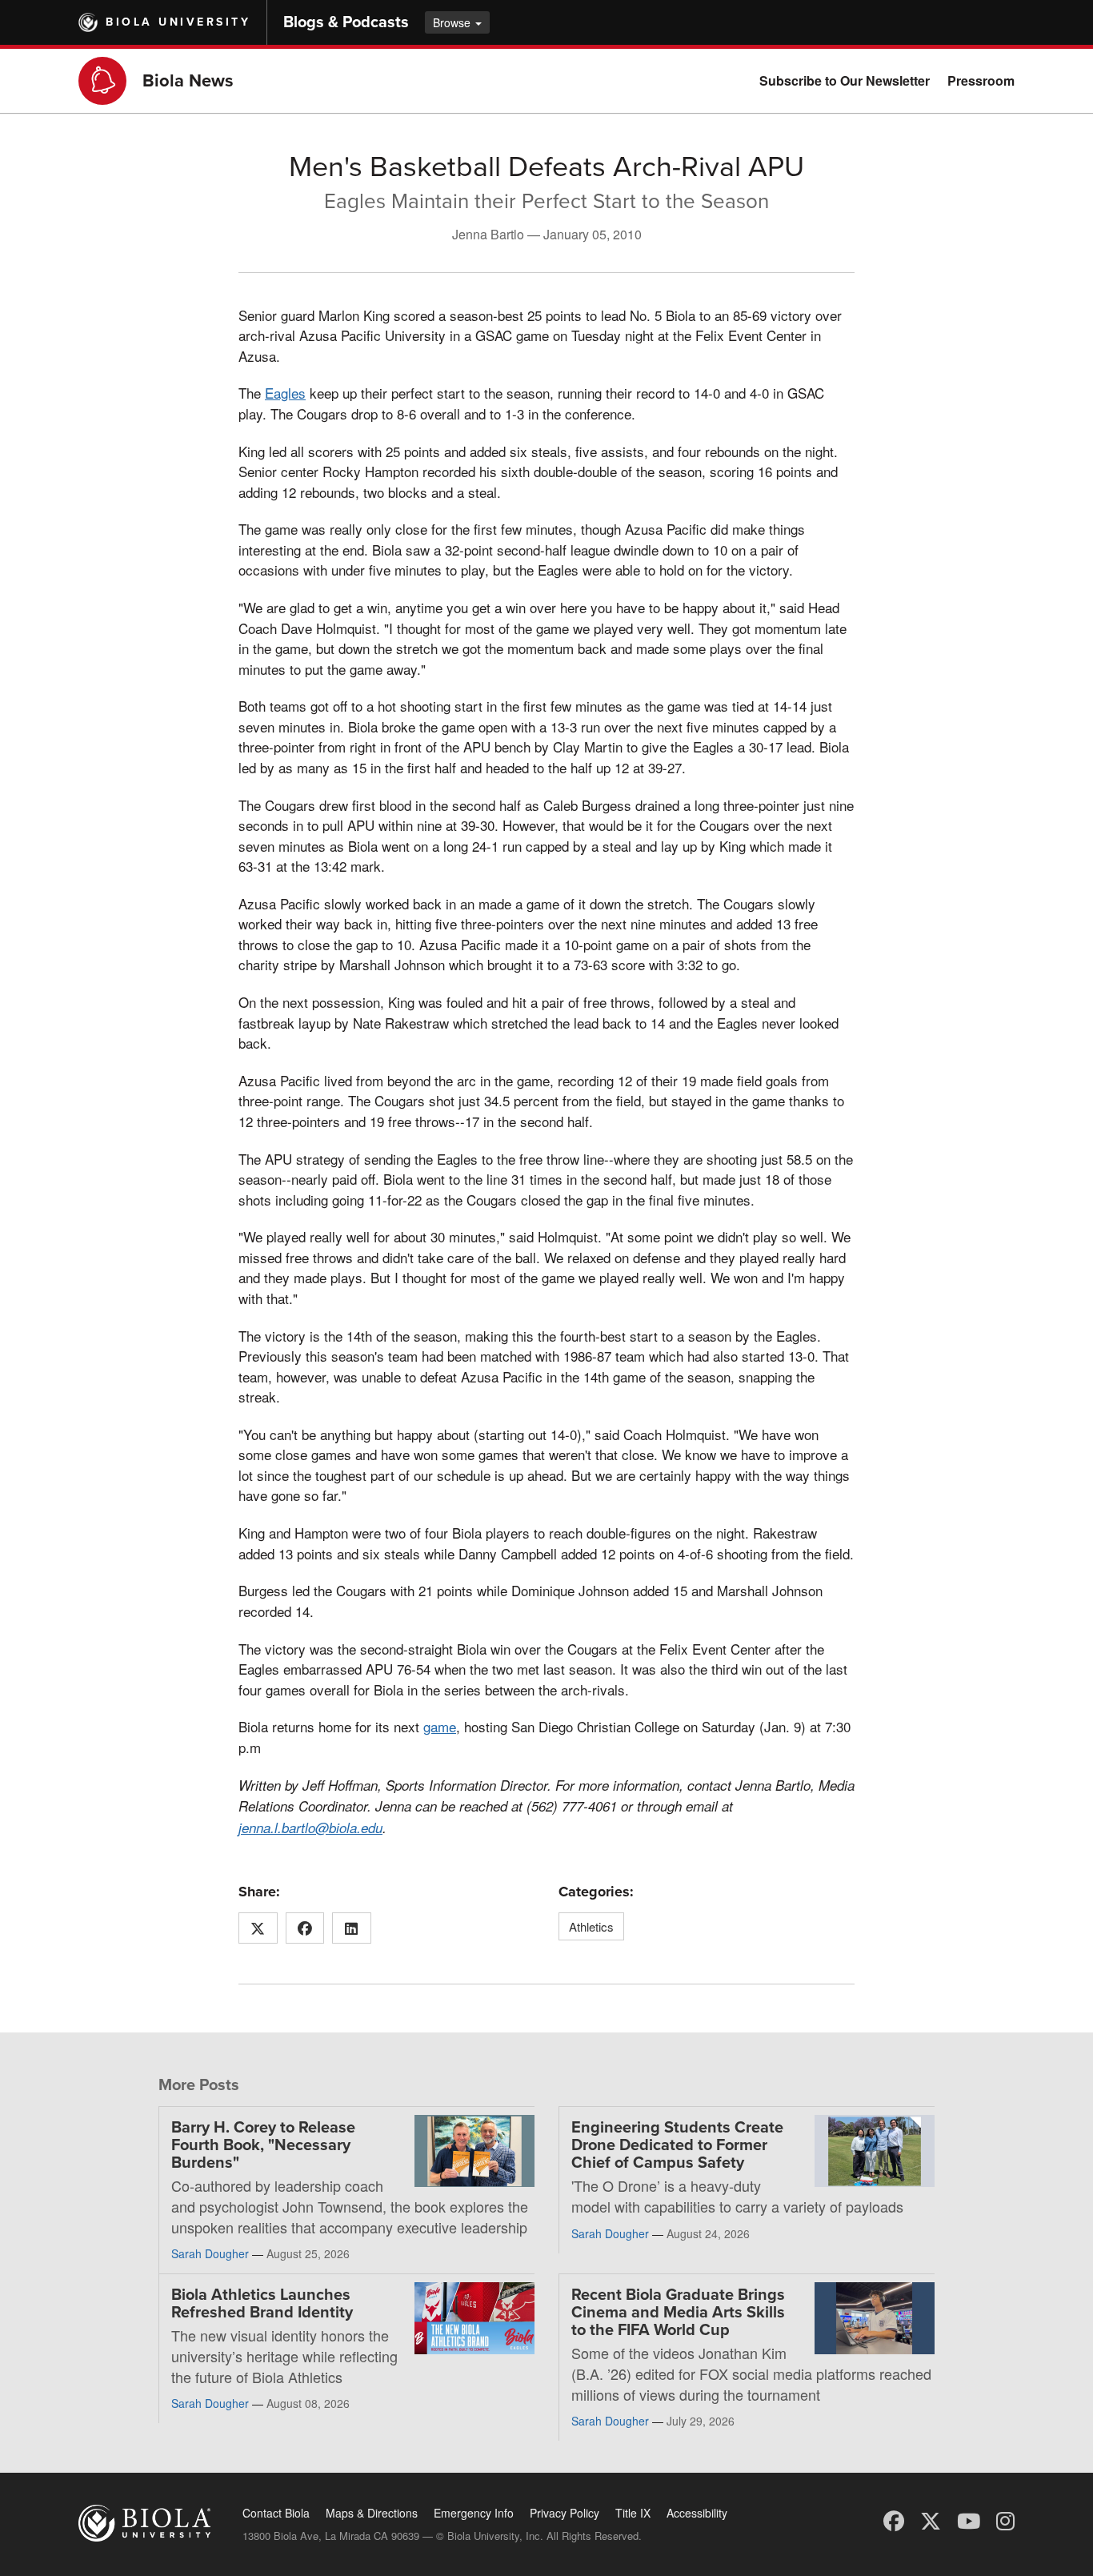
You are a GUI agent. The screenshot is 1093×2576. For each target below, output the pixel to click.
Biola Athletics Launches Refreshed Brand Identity (262, 2304)
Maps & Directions (372, 2513)
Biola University (178, 22)
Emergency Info (474, 2513)
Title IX (633, 2513)
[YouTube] (969, 2520)
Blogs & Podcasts (346, 22)
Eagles (285, 393)
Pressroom (981, 80)
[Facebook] (894, 2520)
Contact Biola (276, 2513)
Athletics (591, 1926)
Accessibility (697, 2513)
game (440, 1726)
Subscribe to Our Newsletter (845, 80)
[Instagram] (1005, 2520)
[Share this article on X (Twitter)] (258, 1928)
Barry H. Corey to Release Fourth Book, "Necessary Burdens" (263, 2145)
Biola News (188, 81)
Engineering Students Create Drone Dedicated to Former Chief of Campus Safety (677, 2145)
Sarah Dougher (210, 2253)
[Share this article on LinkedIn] (352, 1928)
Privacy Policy (565, 2513)
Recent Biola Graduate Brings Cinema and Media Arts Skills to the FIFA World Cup (678, 2313)
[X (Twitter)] (931, 2520)
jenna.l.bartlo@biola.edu (310, 1828)
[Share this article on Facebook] (305, 1928)
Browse (453, 22)
